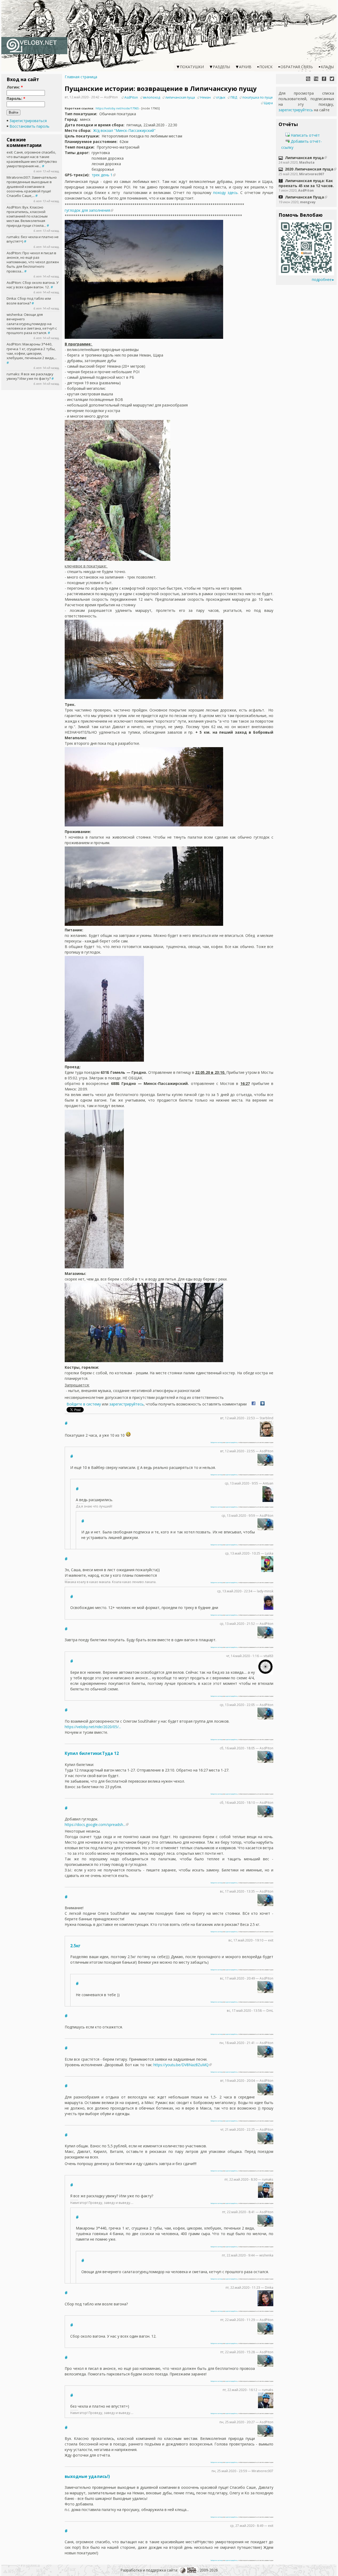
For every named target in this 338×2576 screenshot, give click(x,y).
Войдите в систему (84, 1404)
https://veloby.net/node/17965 (117, 108)
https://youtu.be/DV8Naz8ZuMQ (181, 2065)
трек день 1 (102, 175)
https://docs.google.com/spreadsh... (95, 1825)
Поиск (266, 67)
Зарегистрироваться (28, 121)
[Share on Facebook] (253, 1404)
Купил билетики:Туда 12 (92, 1753)
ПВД (234, 97)
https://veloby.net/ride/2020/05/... (93, 1727)
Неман (205, 97)
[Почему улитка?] (308, 79)
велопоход (152, 97)
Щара (268, 103)
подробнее (322, 279)
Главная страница (81, 77)
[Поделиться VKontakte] (262, 1404)
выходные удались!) (87, 2476)
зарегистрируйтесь (126, 1404)
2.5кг (75, 1946)
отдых (221, 97)
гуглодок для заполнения (87, 210)
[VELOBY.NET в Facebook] (324, 79)
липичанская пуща (180, 97)
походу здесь (225, 193)
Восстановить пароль (29, 126)
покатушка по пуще (258, 97)
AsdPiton (131, 97)
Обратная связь (297, 67)
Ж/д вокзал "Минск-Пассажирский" (124, 130)
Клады (327, 67)
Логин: (15, 87)
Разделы (221, 67)
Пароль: (16, 98)
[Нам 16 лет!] (316, 79)
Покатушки (192, 67)
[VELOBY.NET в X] (332, 79)
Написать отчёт (305, 135)
